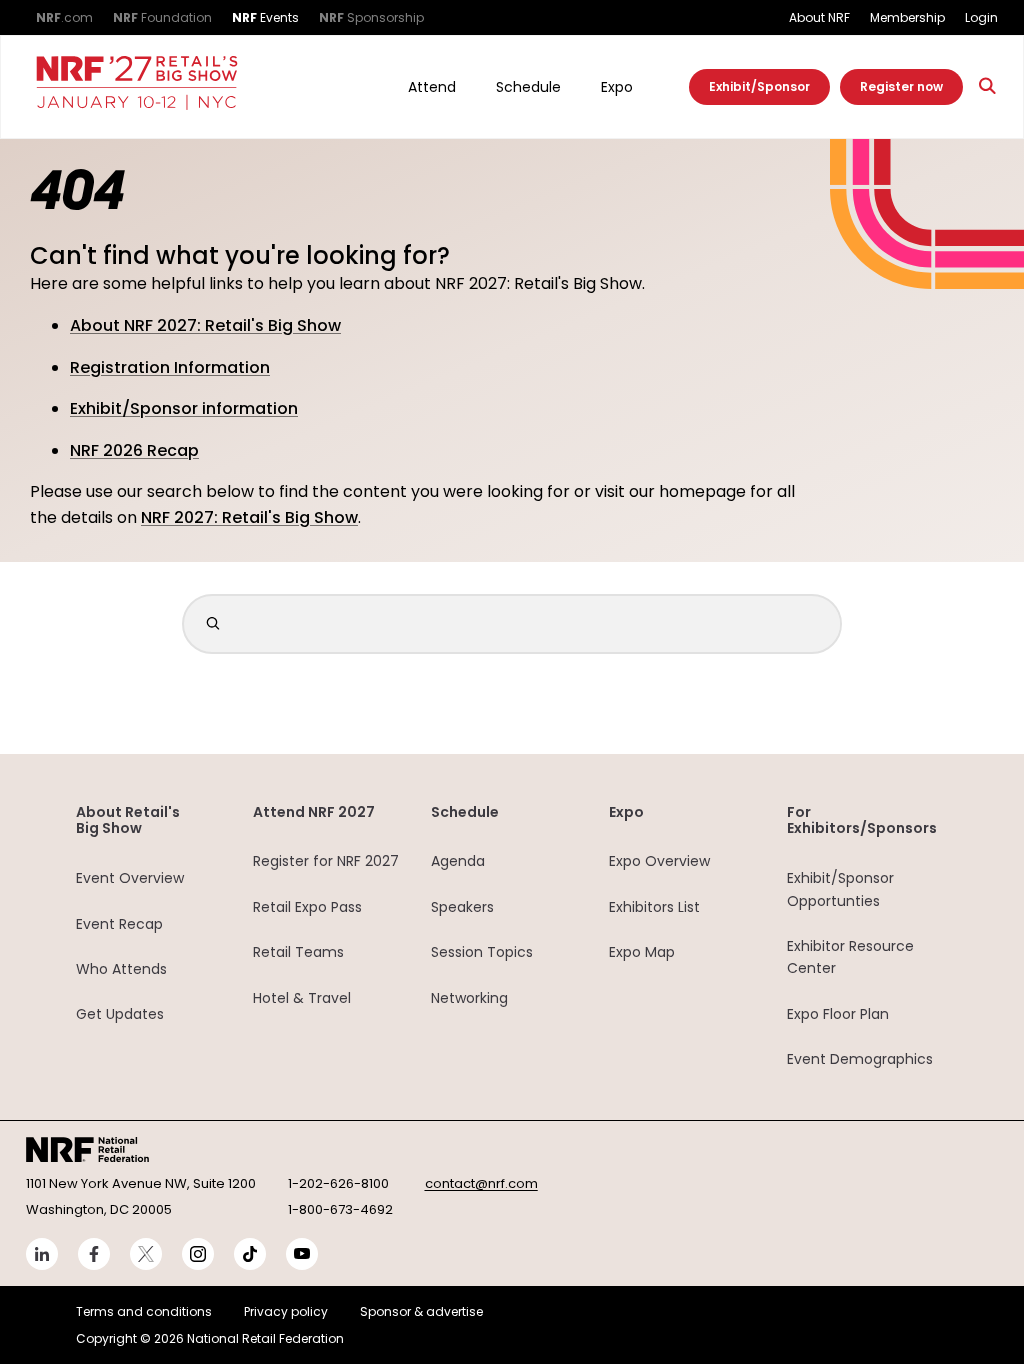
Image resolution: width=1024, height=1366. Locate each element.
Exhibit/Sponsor (759, 86)
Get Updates (120, 1014)
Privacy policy (286, 1311)
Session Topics (482, 952)
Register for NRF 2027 (326, 861)
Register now (901, 86)
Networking (469, 998)
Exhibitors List (654, 907)
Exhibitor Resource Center (850, 957)
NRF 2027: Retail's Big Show (249, 517)
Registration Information (170, 367)
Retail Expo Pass (307, 907)
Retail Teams (298, 952)
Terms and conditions (144, 1311)
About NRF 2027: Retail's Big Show (205, 325)
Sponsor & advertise (421, 1311)
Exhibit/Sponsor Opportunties (840, 889)
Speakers (462, 907)
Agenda (458, 861)
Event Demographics (860, 1059)
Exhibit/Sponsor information (184, 408)
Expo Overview (659, 861)
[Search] (988, 86)
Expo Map (642, 952)
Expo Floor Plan (838, 1014)
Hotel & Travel (302, 998)
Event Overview (130, 878)
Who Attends (121, 969)
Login (981, 17)
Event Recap (119, 924)
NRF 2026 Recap (134, 450)
